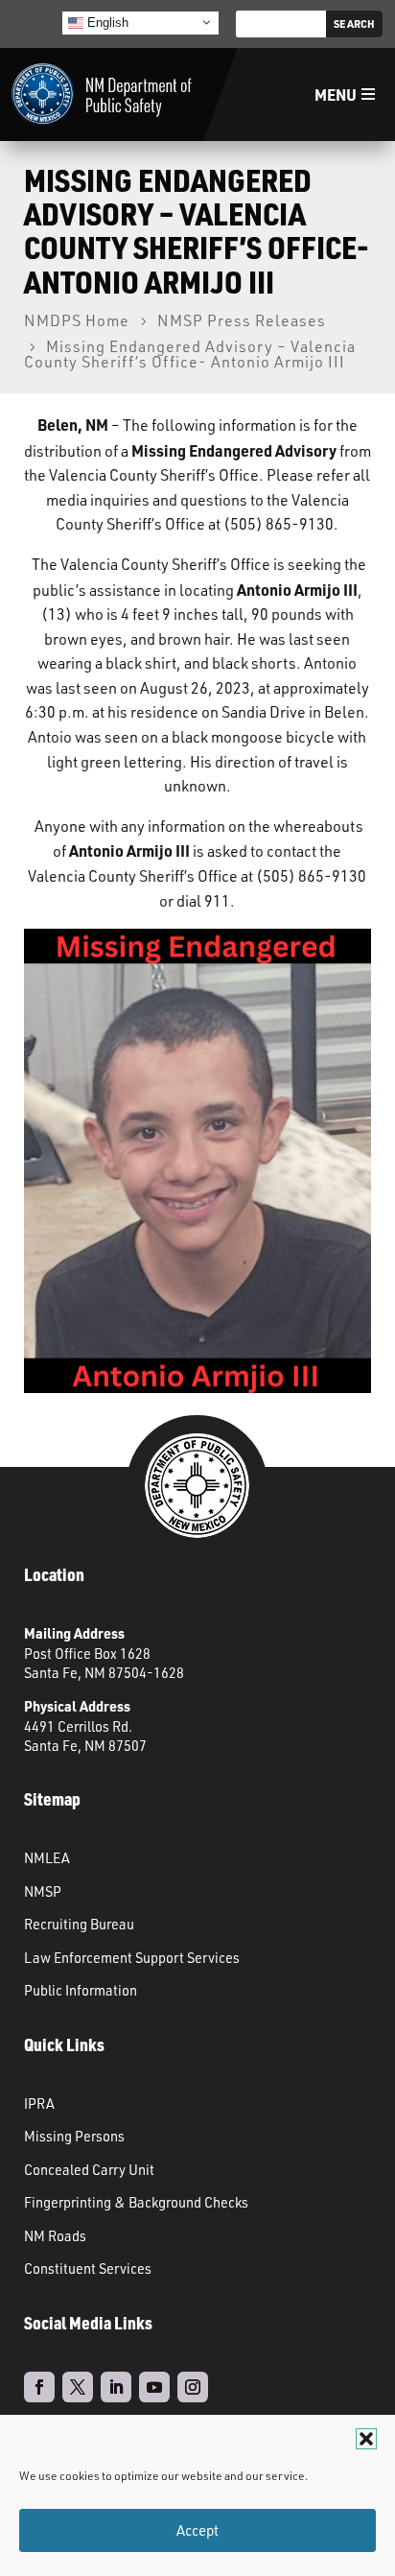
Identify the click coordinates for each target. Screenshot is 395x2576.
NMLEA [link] (47, 1857)
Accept (197, 2530)
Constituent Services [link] (88, 2268)
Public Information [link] (81, 1990)
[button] (366, 2439)
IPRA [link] (39, 2103)
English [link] (106, 22)
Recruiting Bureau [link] (79, 1924)
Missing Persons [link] (74, 2136)
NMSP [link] (43, 1891)
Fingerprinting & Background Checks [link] (136, 2202)
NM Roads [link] (55, 2235)
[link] (102, 95)
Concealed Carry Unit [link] (89, 2169)
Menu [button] (336, 95)
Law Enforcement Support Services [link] (132, 1957)
